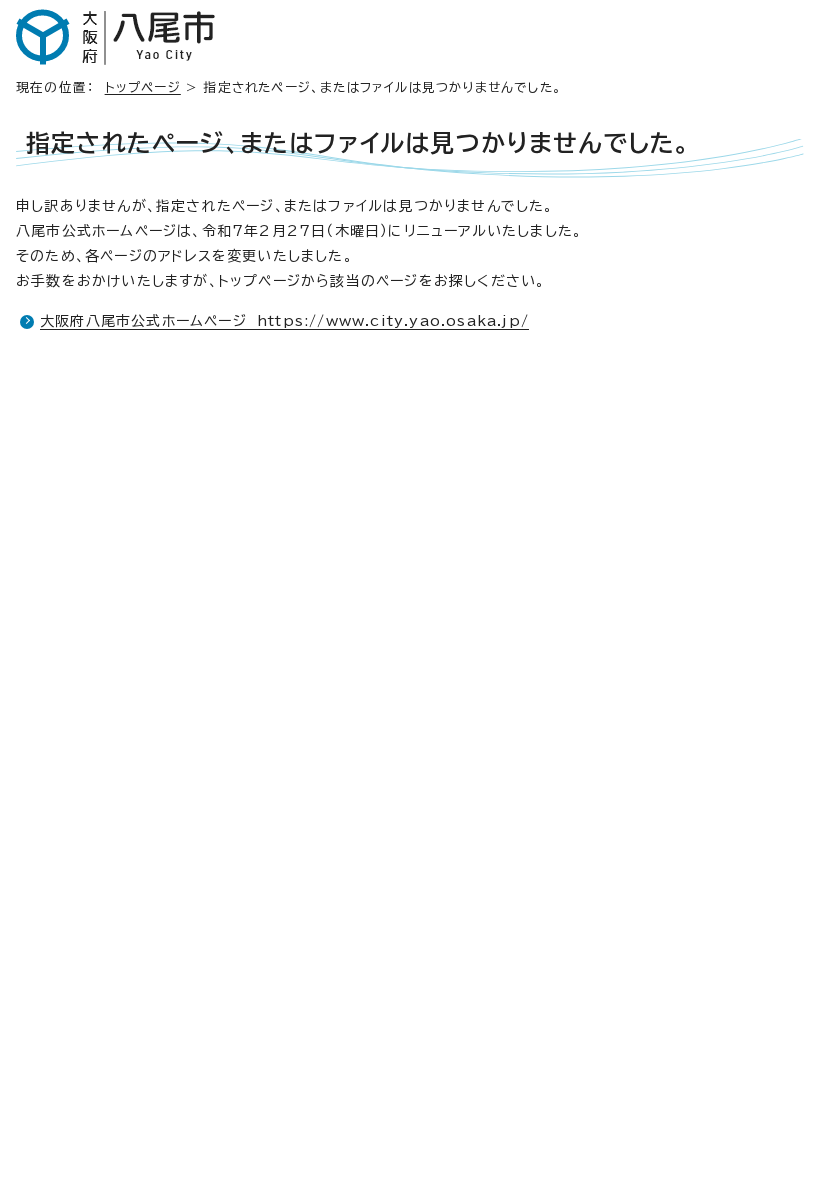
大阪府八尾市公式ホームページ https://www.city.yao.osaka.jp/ (284, 321)
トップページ (143, 87)
